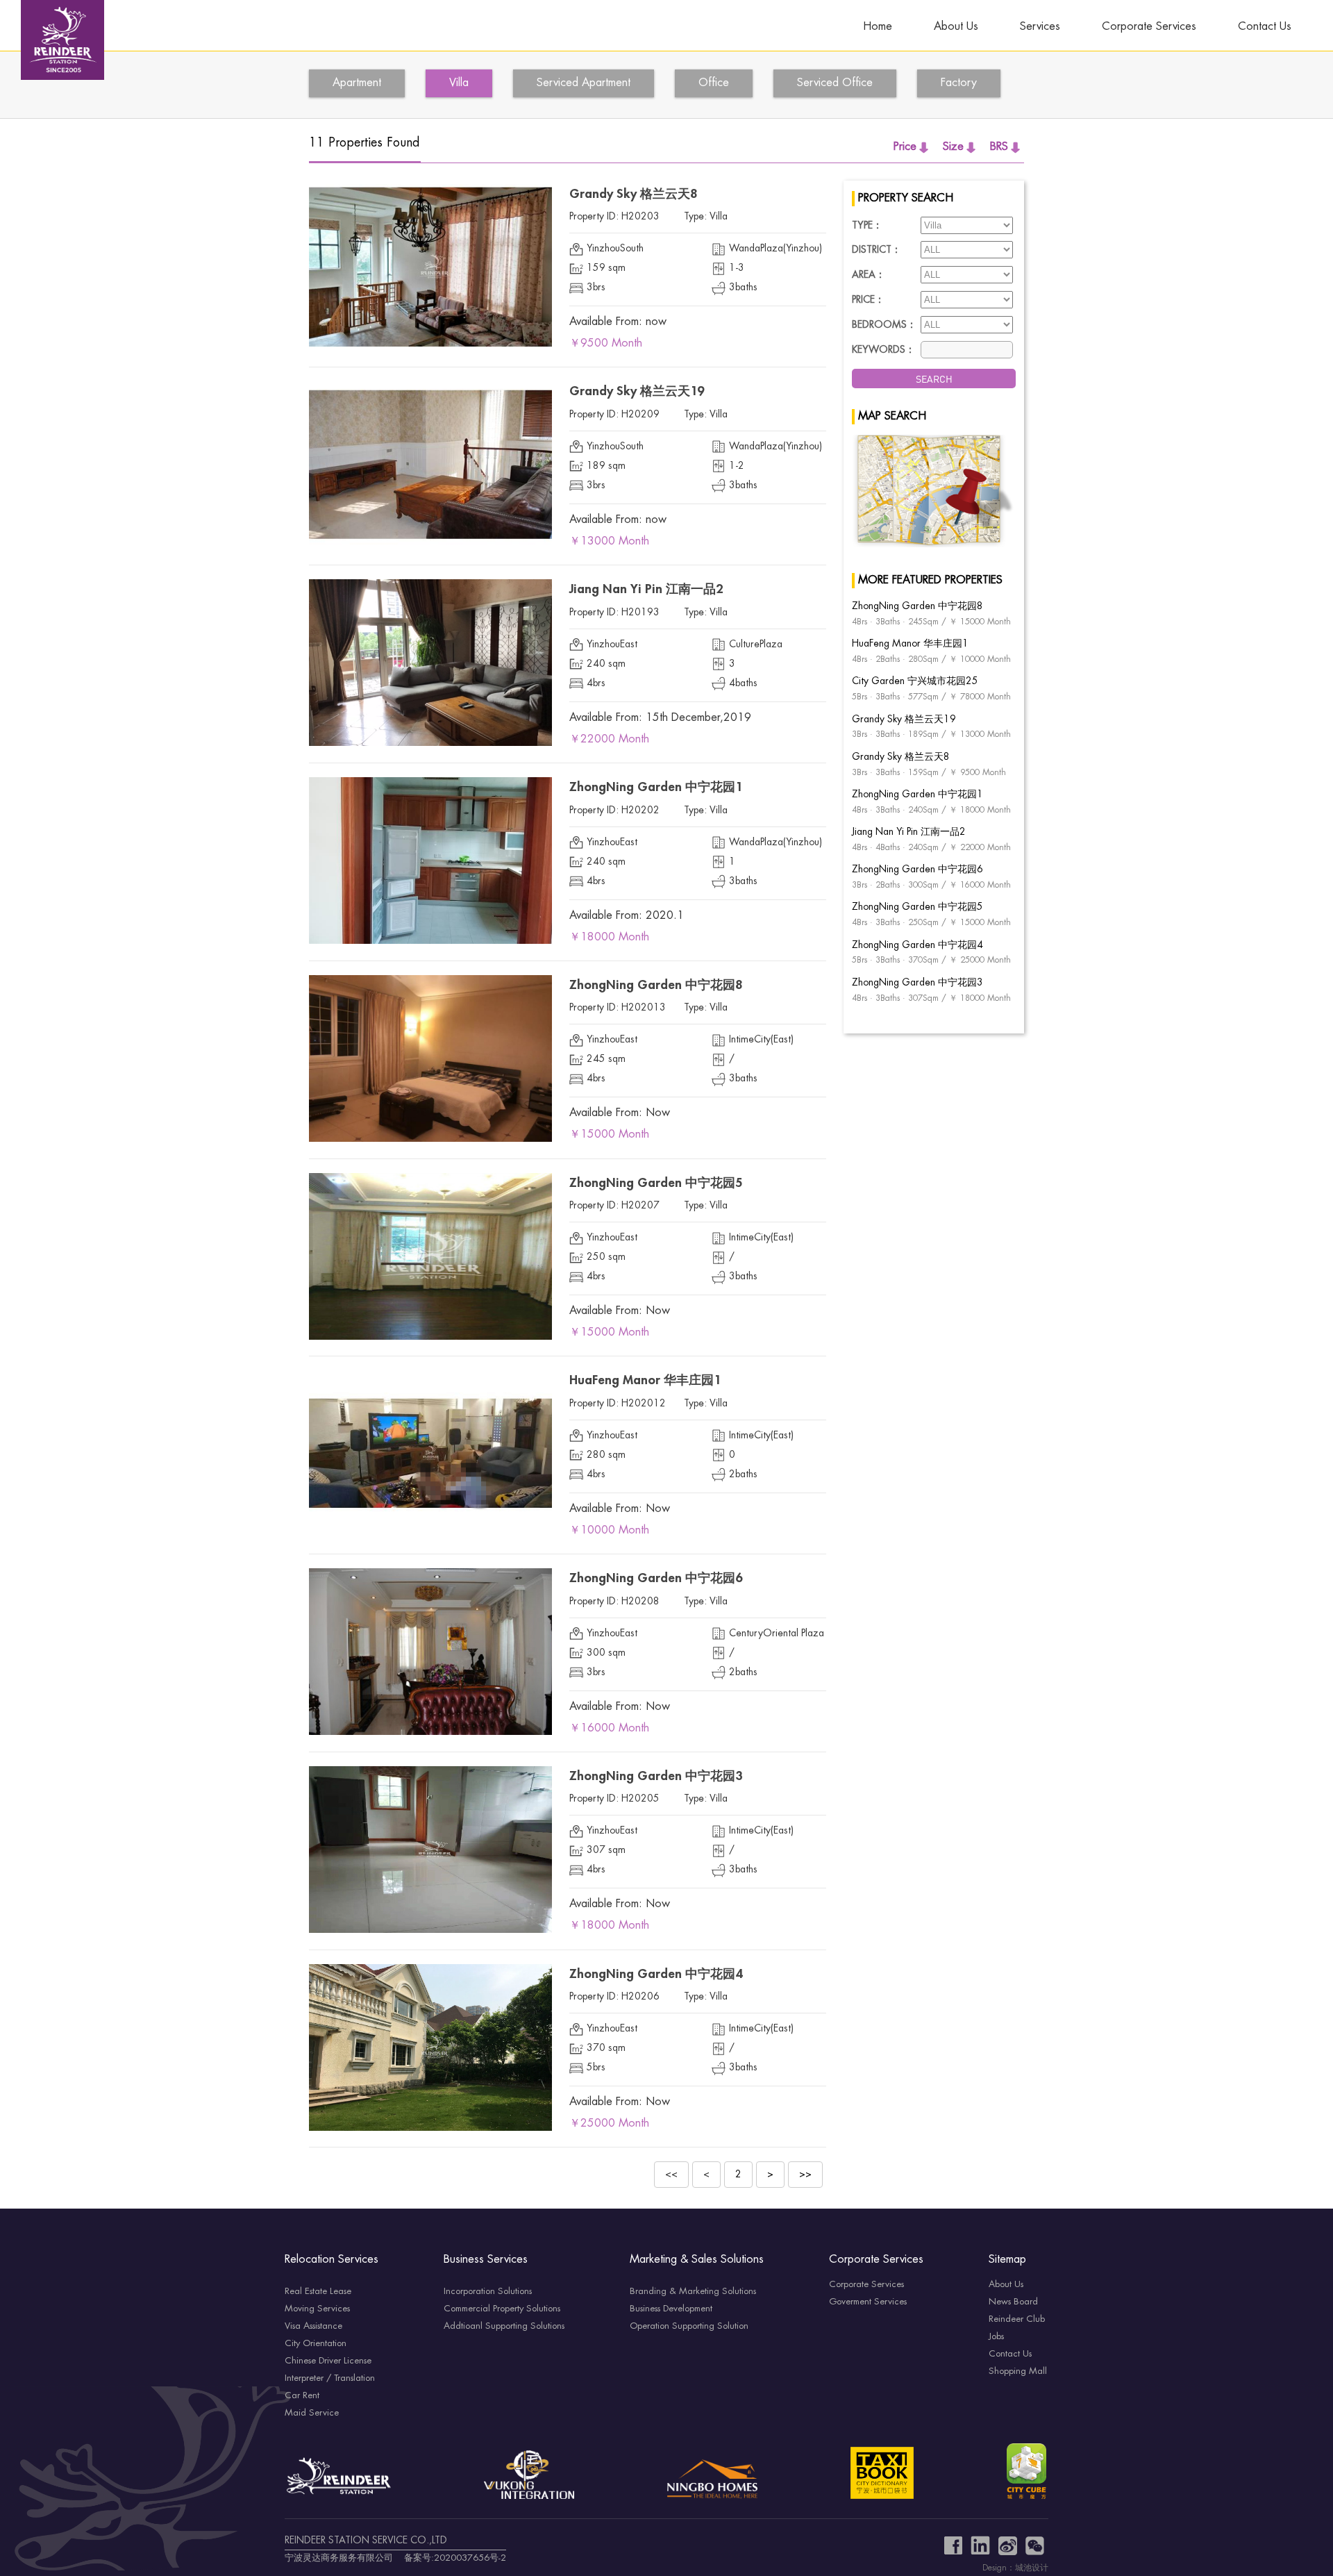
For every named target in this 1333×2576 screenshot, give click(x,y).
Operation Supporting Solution (689, 2326)
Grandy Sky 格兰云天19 (637, 392)
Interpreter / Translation (330, 2378)
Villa (459, 83)
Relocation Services (332, 2260)
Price (905, 147)
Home (878, 27)
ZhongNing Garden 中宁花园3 (656, 1777)
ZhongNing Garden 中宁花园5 (656, 1183)
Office (714, 83)
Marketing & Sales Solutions (697, 2260)
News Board (1013, 2302)
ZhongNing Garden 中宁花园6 (656, 1579)
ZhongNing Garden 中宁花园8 (656, 986)
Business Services (486, 2260)
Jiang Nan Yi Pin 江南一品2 (646, 590)
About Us (956, 27)
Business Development (671, 2309)
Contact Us (1265, 27)
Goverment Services (868, 2302)
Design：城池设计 (1015, 2568)
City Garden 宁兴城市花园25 (915, 681)
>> (805, 2175)
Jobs (996, 2336)
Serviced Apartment (584, 83)
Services (1040, 27)
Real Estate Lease (318, 2291)
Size (953, 147)
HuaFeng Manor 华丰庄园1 (645, 1381)
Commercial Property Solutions (502, 2309)
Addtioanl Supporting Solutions (504, 2326)
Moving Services (317, 2309)
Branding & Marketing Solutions (693, 2291)
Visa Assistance (313, 2326)
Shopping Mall (1018, 2371)
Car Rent (302, 2395)
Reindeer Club (1017, 2319)
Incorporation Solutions (488, 2291)
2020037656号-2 (470, 2558)
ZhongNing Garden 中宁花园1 (656, 788)
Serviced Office (835, 83)
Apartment (357, 83)
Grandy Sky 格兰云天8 (633, 194)
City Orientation (316, 2343)
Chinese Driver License (328, 2361)
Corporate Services (1149, 27)
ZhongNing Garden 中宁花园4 (656, 1975)
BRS (999, 147)
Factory (959, 83)
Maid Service (312, 2413)
